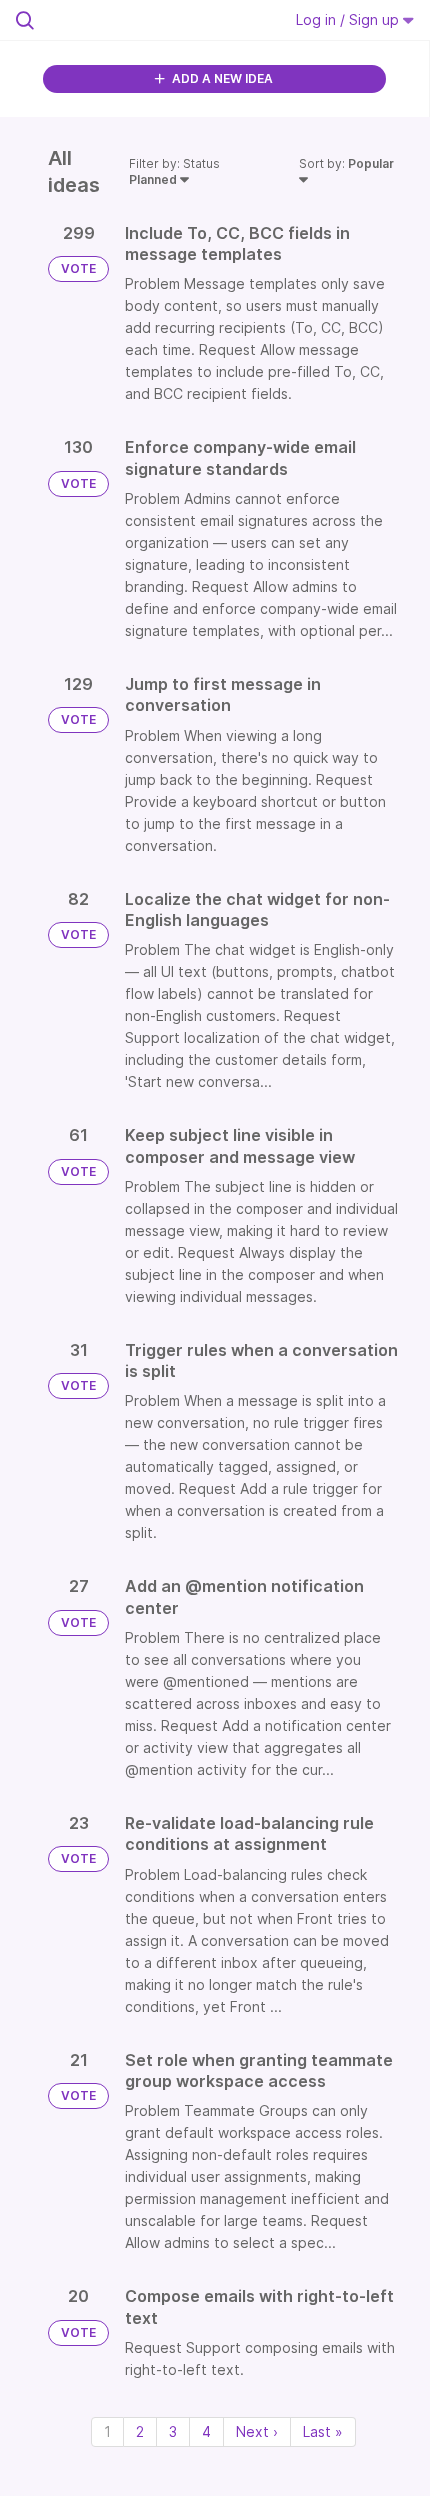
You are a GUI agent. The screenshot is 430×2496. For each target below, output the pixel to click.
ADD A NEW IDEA (221, 78)
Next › (257, 2431)
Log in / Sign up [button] (349, 19)
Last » (323, 2431)
